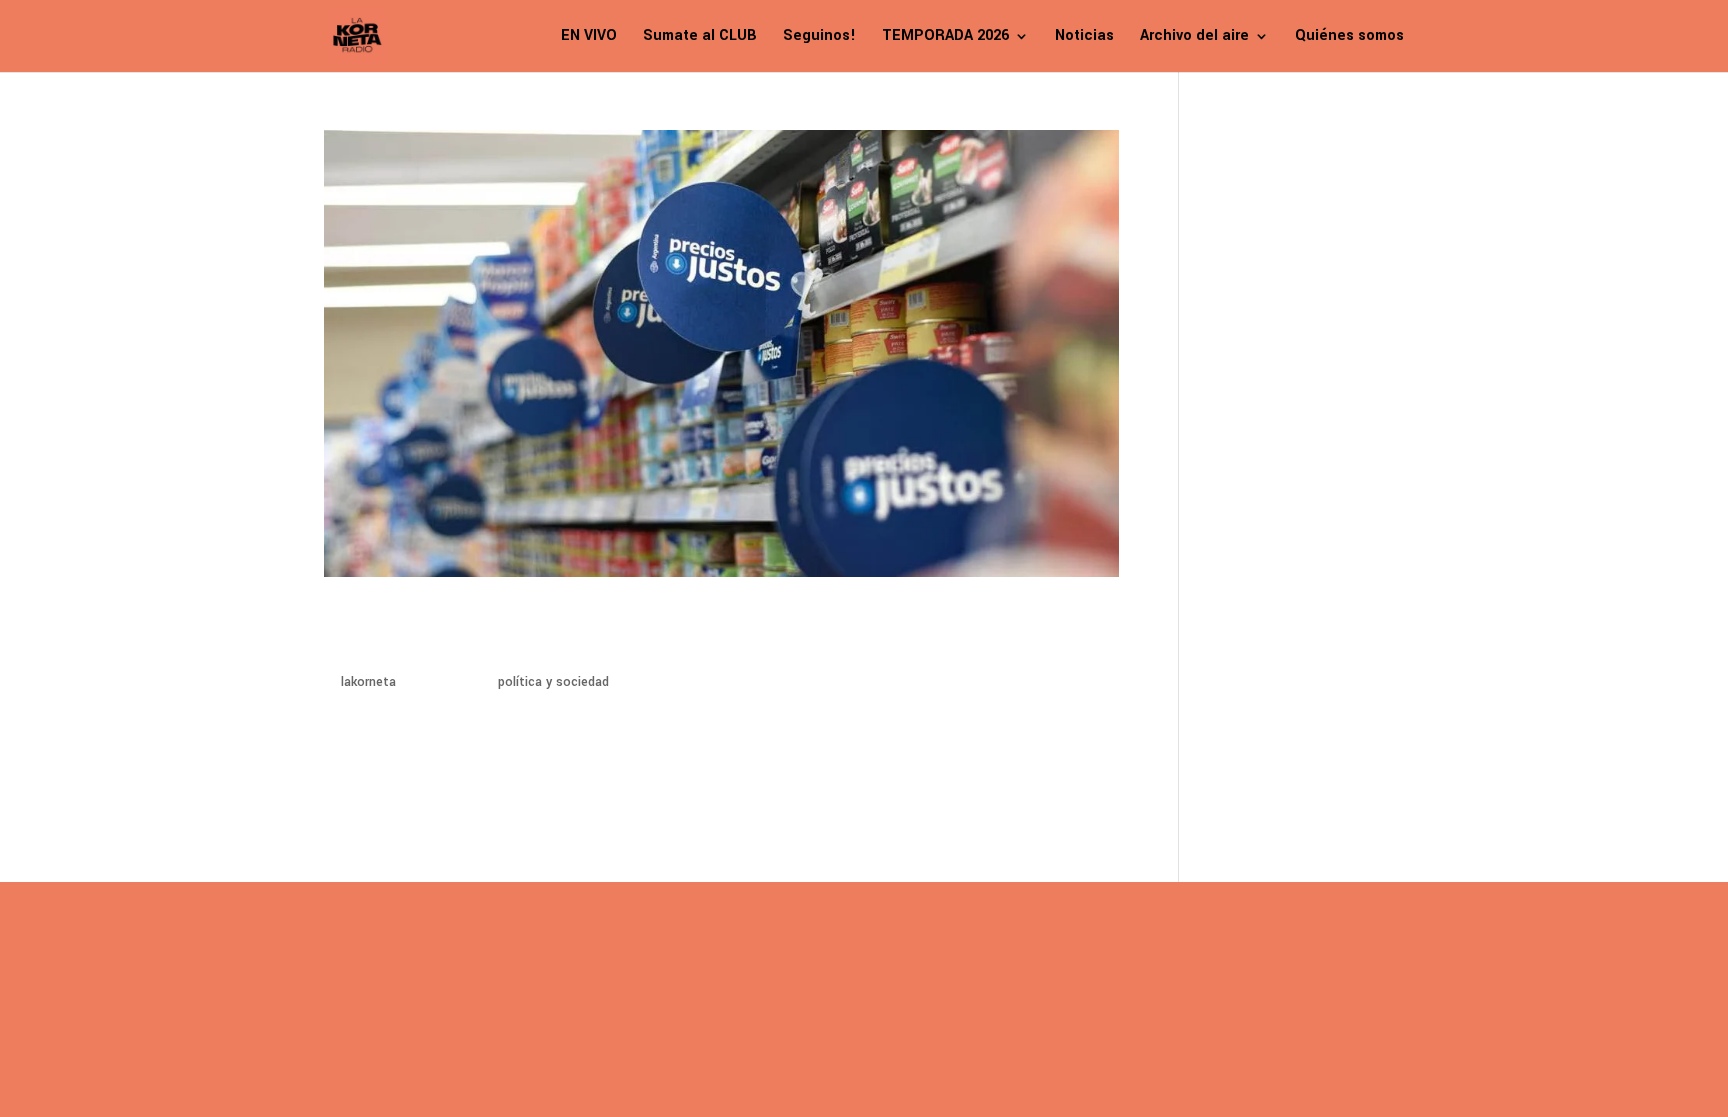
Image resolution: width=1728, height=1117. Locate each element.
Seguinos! (819, 37)
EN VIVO (589, 37)
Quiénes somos (1349, 37)
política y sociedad (553, 682)
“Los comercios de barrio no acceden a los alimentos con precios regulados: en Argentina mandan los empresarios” (670, 632)
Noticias (1084, 37)
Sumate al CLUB (700, 37)
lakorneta (368, 682)
